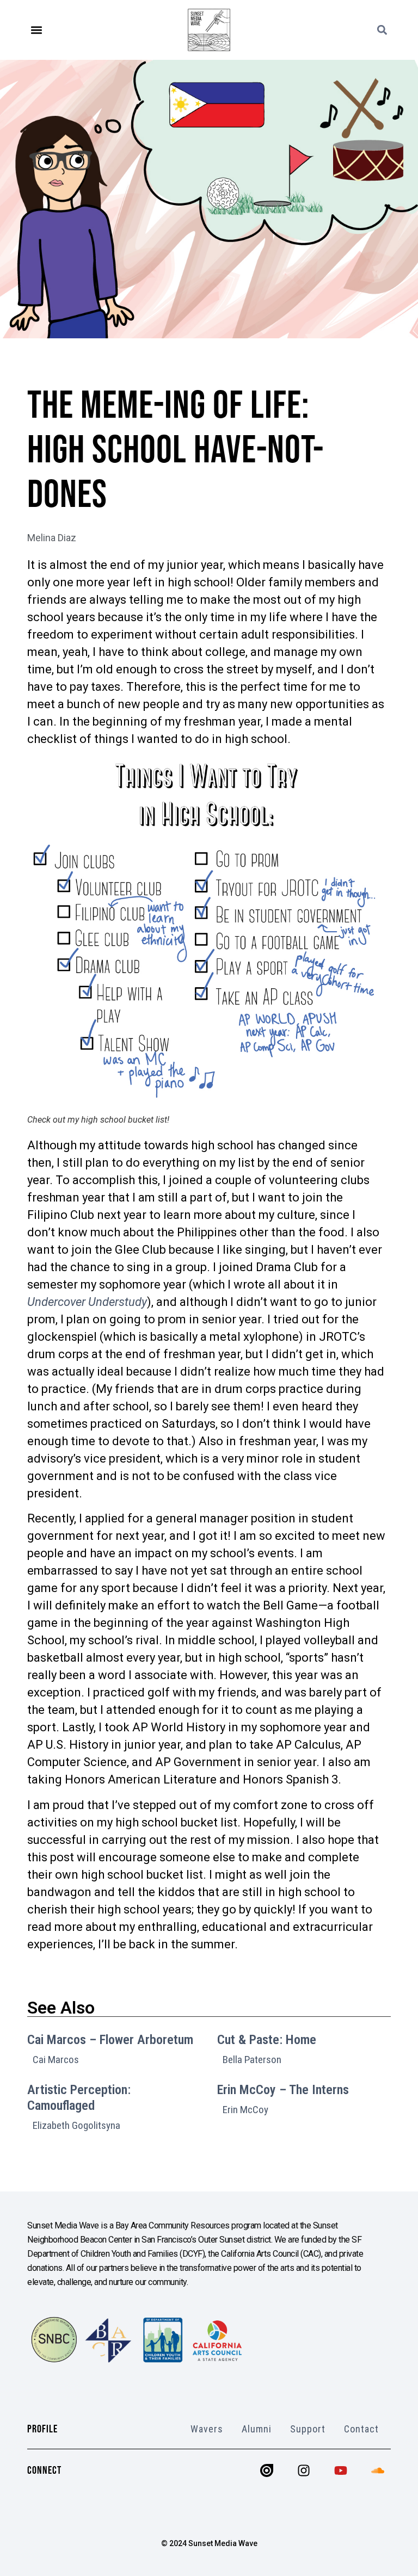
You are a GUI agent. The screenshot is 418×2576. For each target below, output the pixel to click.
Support (308, 2429)
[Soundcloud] (378, 2470)
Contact (361, 2429)
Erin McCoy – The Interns (283, 2090)
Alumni (257, 2429)
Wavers (207, 2429)
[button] (36, 30)
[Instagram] (304, 2470)
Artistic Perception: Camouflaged (79, 2098)
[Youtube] (341, 2470)
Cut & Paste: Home (267, 2040)
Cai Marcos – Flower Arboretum (110, 2040)
